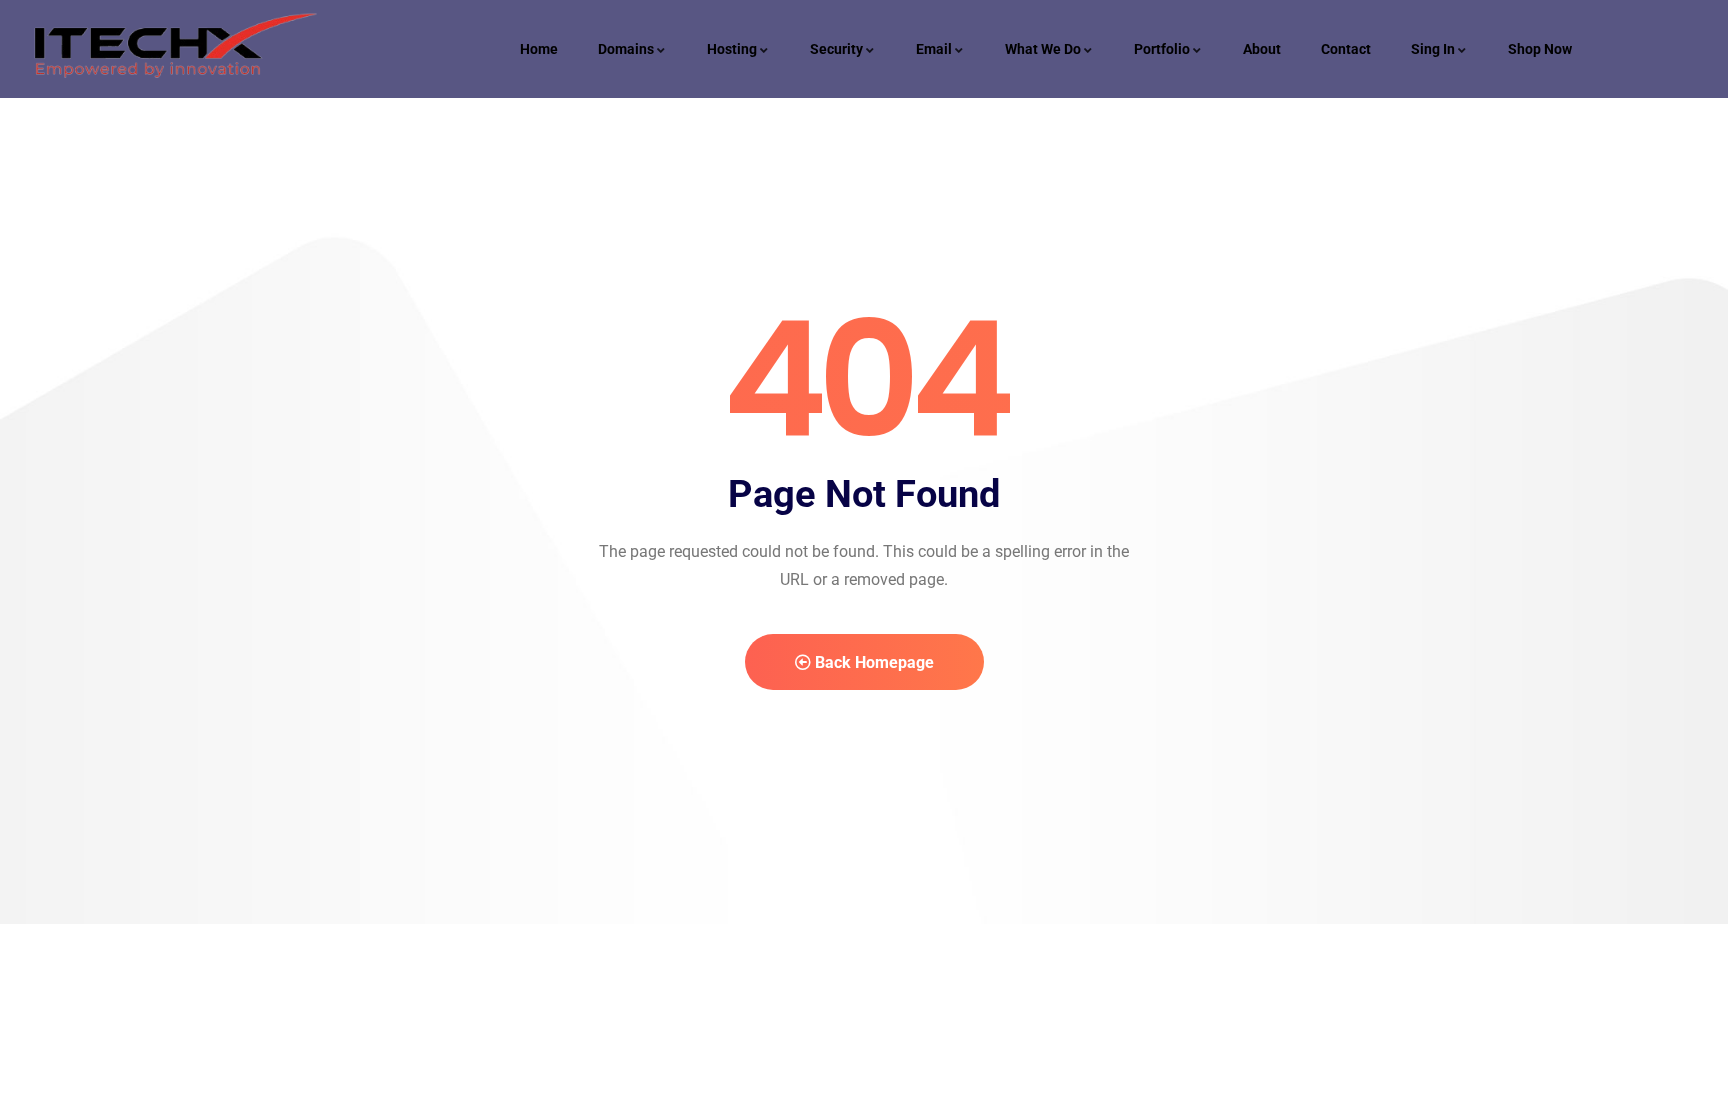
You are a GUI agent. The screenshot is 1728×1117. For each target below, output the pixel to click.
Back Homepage (872, 662)
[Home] (172, 49)
